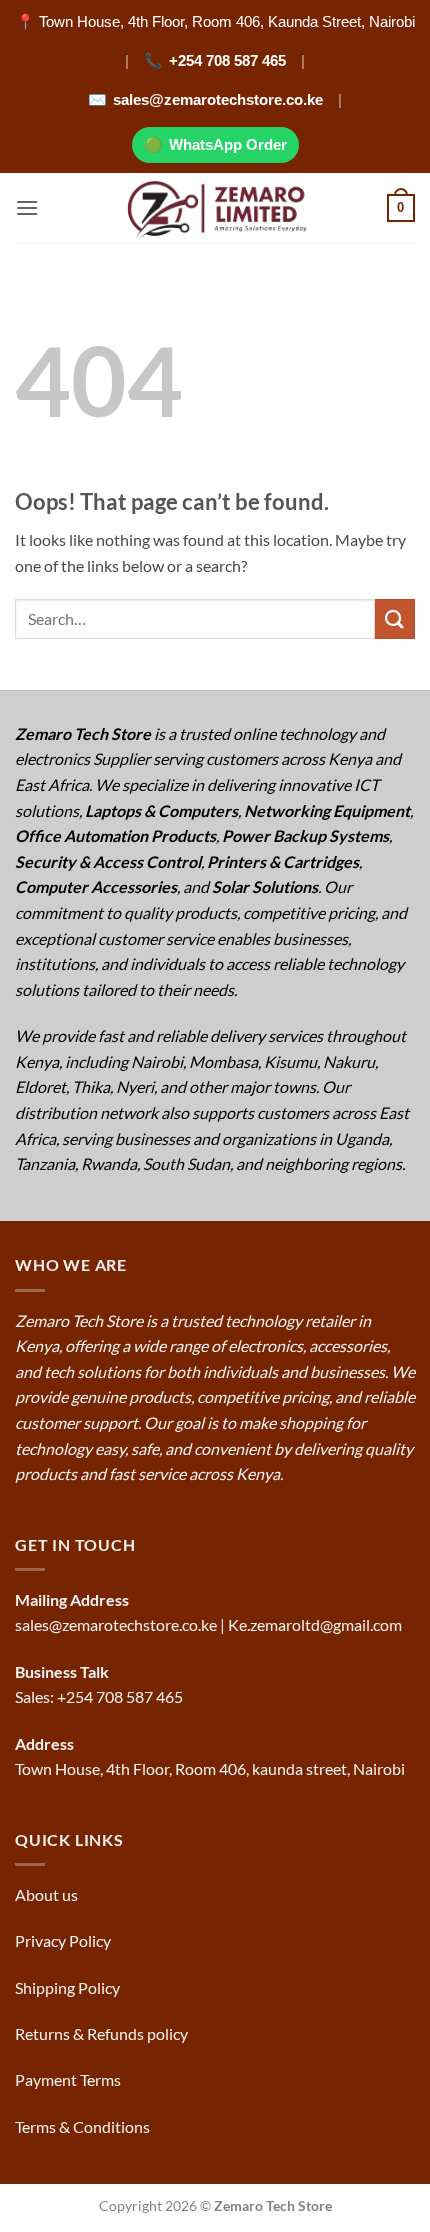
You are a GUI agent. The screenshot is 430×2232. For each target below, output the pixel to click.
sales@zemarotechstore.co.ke (218, 99)
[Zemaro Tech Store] (215, 208)
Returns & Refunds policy (101, 2033)
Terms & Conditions (84, 2126)
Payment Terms (69, 2079)
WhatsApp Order (228, 144)
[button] (27, 207)
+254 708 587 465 (227, 60)
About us (48, 1894)
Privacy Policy (63, 1940)
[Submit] (395, 618)
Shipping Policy (69, 1987)
